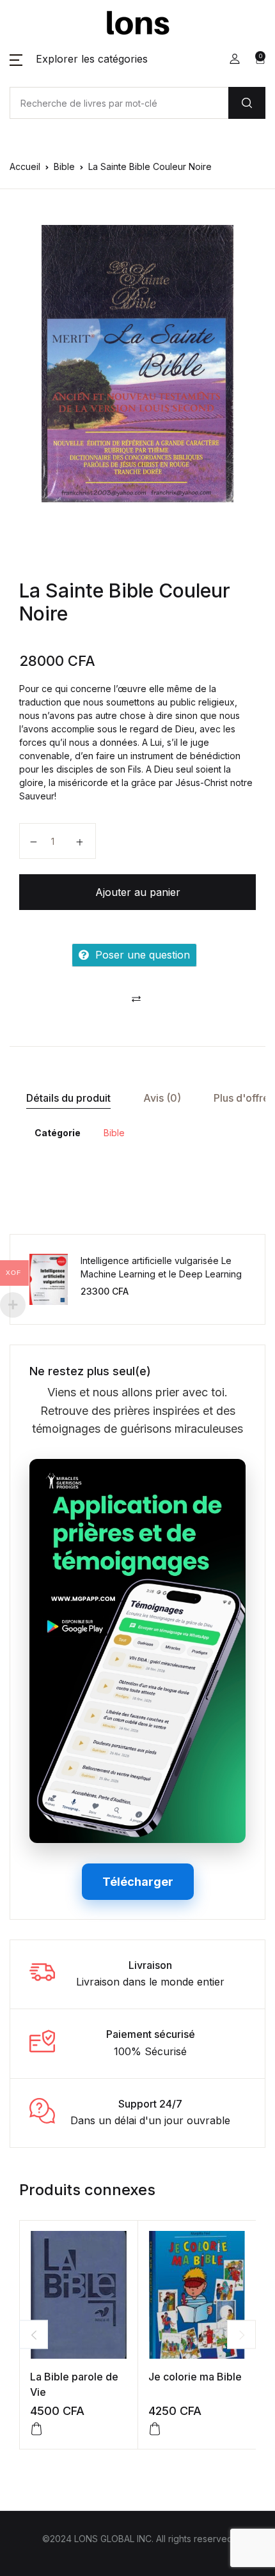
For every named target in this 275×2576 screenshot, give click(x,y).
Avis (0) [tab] (162, 1098)
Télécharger (138, 1882)
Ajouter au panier (138, 892)
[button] (79, 59)
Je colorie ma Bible (195, 2377)
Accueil (25, 166)
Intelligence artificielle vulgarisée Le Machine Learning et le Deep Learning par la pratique (161, 1274)
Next (241, 2335)
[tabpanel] (137, 364)
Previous (34, 2335)
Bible (64, 166)
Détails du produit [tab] (68, 1098)
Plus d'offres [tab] (244, 1098)
